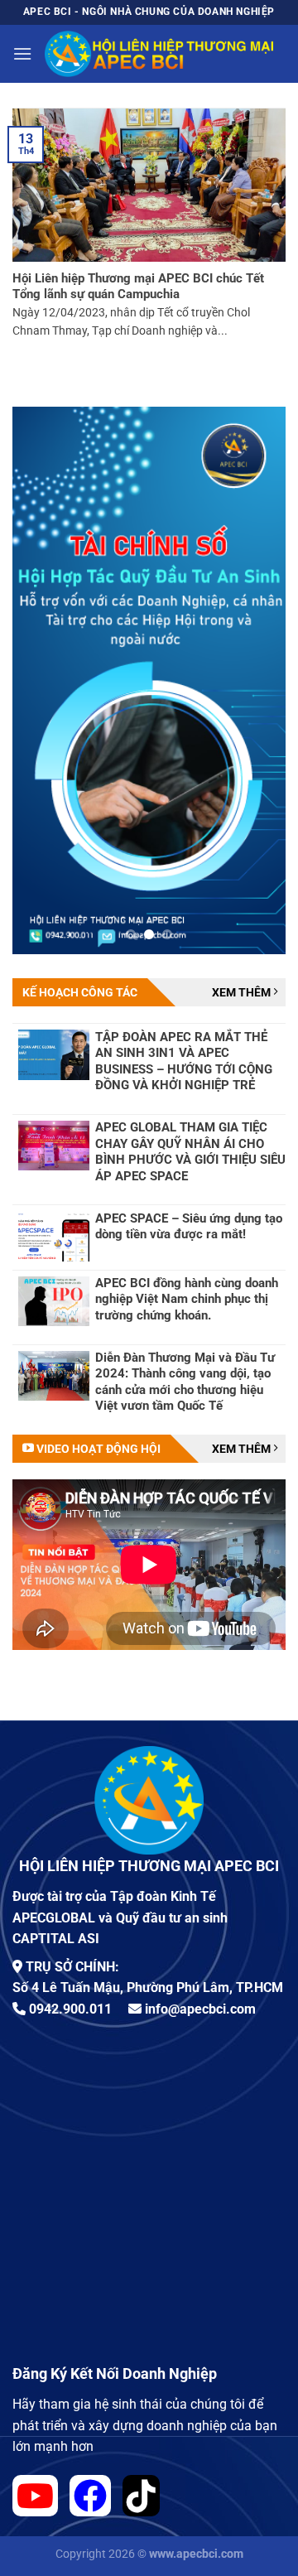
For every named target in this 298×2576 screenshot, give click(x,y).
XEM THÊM (243, 992)
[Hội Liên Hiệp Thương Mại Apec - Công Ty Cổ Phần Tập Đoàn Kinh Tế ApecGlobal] (159, 54)
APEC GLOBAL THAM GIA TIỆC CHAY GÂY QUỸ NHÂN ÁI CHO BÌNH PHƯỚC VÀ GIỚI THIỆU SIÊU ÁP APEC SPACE (190, 1152)
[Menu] (22, 53)
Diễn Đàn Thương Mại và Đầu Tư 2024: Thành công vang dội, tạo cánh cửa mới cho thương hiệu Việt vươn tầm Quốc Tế (185, 1382)
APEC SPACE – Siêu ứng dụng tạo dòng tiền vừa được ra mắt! (189, 1227)
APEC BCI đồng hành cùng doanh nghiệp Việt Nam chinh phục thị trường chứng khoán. (187, 1299)
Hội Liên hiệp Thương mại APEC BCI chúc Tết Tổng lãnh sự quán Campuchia (138, 287)
